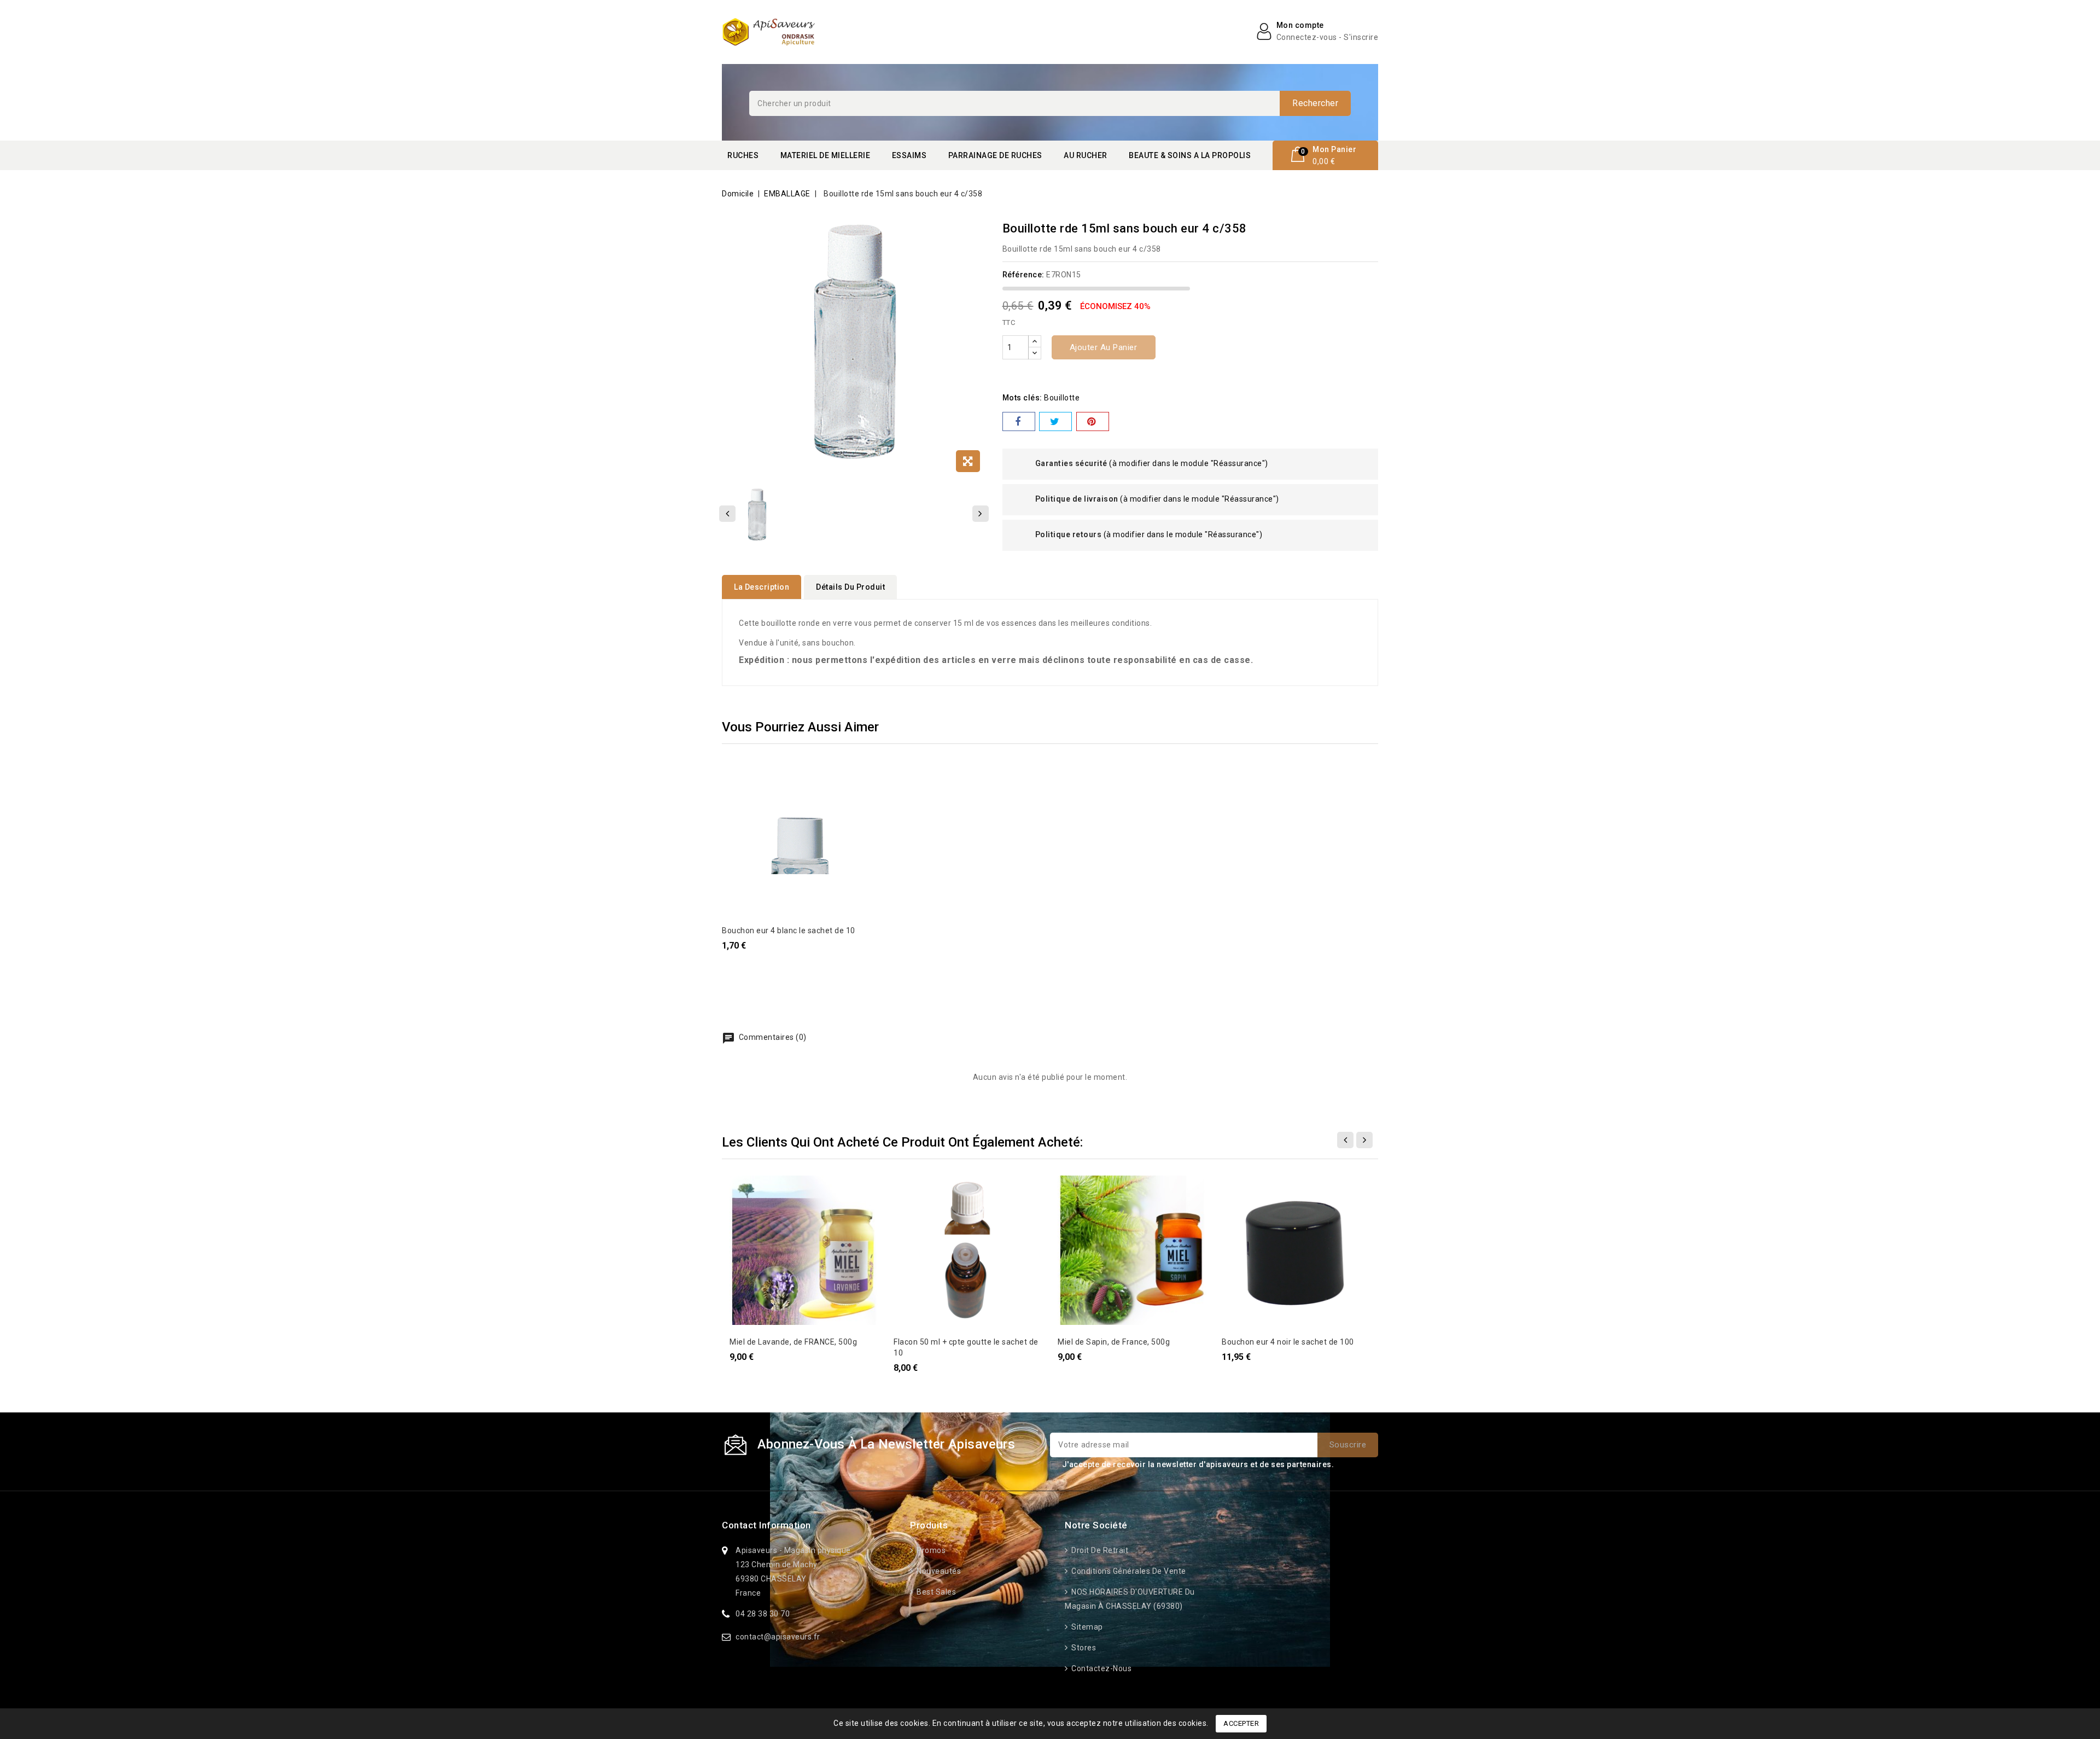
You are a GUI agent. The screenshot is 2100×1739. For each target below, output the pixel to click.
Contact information (766, 1525)
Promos (930, 1550)
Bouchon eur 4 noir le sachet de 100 (1288, 1342)
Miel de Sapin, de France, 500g (1114, 1342)
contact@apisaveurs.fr (778, 1637)
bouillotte (1062, 398)
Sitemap (1086, 1627)
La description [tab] (762, 587)
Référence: (1023, 275)
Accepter (1241, 1723)
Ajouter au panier (1104, 347)
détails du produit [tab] (850, 587)
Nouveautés (938, 1571)
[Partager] (1019, 421)
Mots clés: (1022, 398)
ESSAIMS (909, 155)
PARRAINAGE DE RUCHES (995, 155)
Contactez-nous (1101, 1668)
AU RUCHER (1086, 155)
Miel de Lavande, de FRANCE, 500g (793, 1342)
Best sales (935, 1592)
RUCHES (743, 155)
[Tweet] (1055, 421)
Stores (1083, 1648)
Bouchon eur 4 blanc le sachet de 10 (789, 930)
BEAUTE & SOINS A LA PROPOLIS (1190, 155)
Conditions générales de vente (1128, 1571)
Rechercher (1315, 103)
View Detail (737, 774)
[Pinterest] (1093, 421)
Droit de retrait (1099, 1550)
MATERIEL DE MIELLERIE (826, 155)
